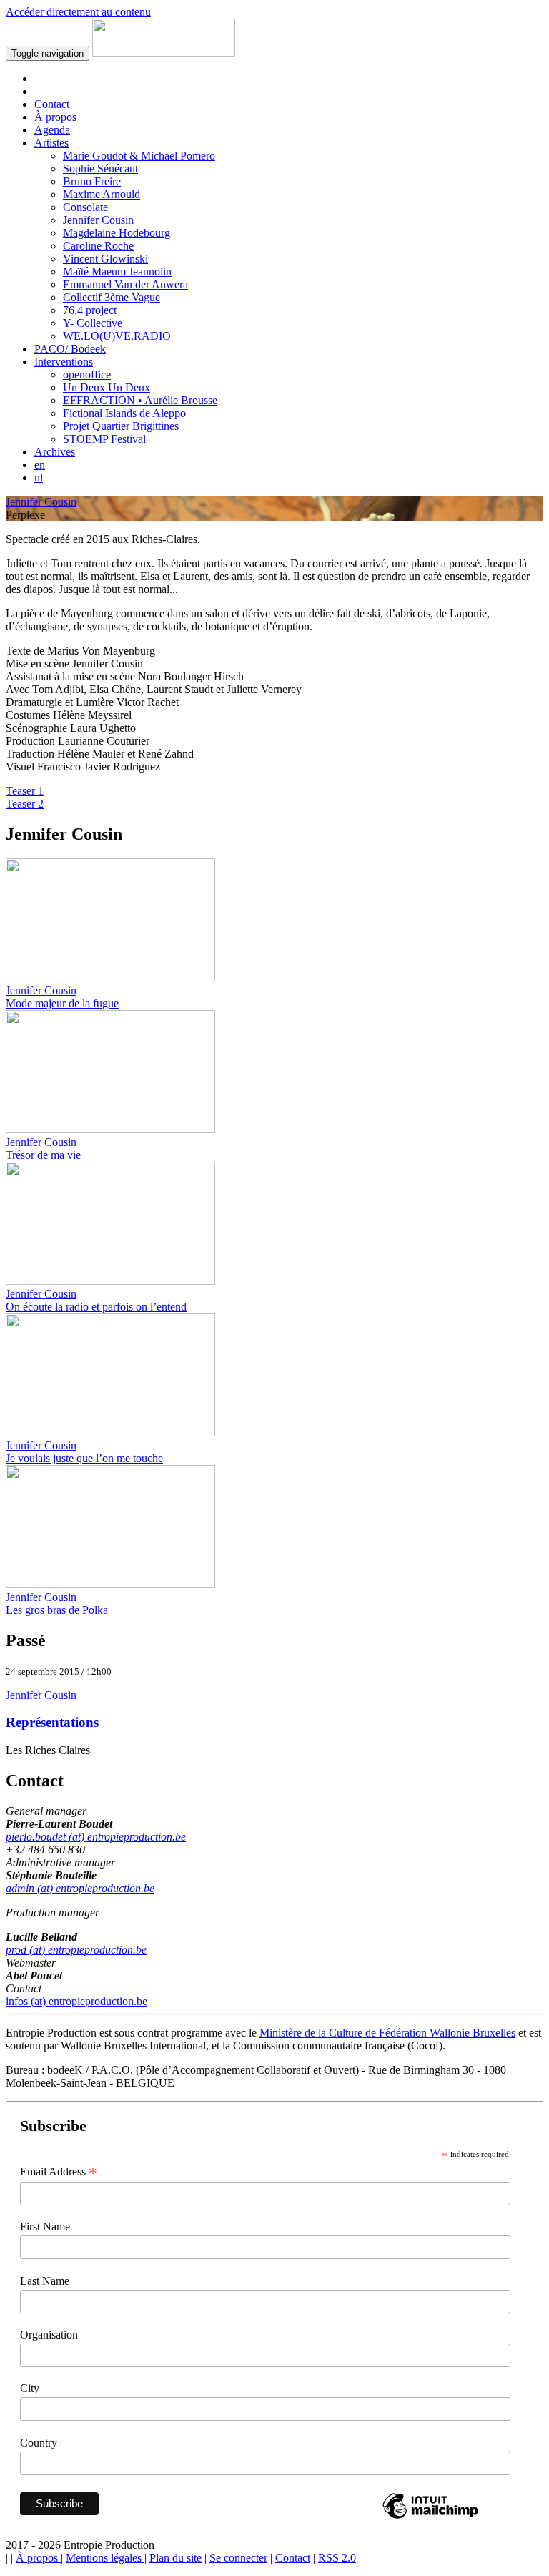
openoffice (87, 374)
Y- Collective (93, 323)
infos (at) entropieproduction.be (76, 2001)
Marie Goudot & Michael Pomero (139, 156)
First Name (45, 2227)
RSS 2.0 (337, 2558)
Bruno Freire (92, 181)
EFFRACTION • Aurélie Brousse (140, 400)
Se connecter (238, 2558)
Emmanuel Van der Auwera (125, 284)
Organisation (49, 2335)
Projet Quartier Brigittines (121, 426)
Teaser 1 (25, 791)
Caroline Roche (98, 246)
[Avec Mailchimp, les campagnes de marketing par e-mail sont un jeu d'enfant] (430, 2518)
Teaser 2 (25, 804)
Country (39, 2443)
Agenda (52, 130)
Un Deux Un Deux (107, 387)
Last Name (45, 2281)
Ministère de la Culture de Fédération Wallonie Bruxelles (387, 2033)
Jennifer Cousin (98, 220)
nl (39, 478)
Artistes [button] (51, 143)
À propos (55, 117)
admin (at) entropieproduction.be (80, 1888)
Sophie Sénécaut (100, 168)
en (40, 465)
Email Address (59, 2172)
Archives (55, 452)
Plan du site (175, 2558)
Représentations (52, 1722)
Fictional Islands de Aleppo (124, 413)
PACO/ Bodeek (70, 349)
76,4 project (90, 310)
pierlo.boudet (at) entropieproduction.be (96, 1837)
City (30, 2388)
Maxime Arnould (102, 194)
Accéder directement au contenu (78, 12)
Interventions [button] (64, 362)
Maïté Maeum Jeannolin (117, 271)
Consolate (85, 207)
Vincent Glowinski (105, 259)
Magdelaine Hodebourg (117, 233)
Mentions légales (105, 2558)
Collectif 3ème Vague (112, 297)
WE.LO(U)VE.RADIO (117, 336)
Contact (52, 104)
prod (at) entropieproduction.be (76, 1950)
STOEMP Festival (104, 439)
